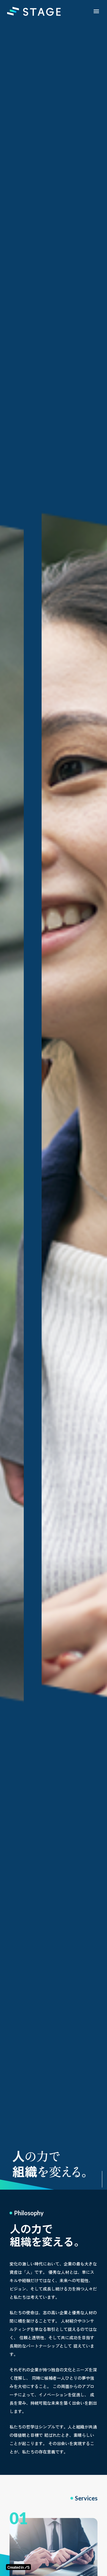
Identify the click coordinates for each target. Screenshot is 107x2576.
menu (96, 11)
